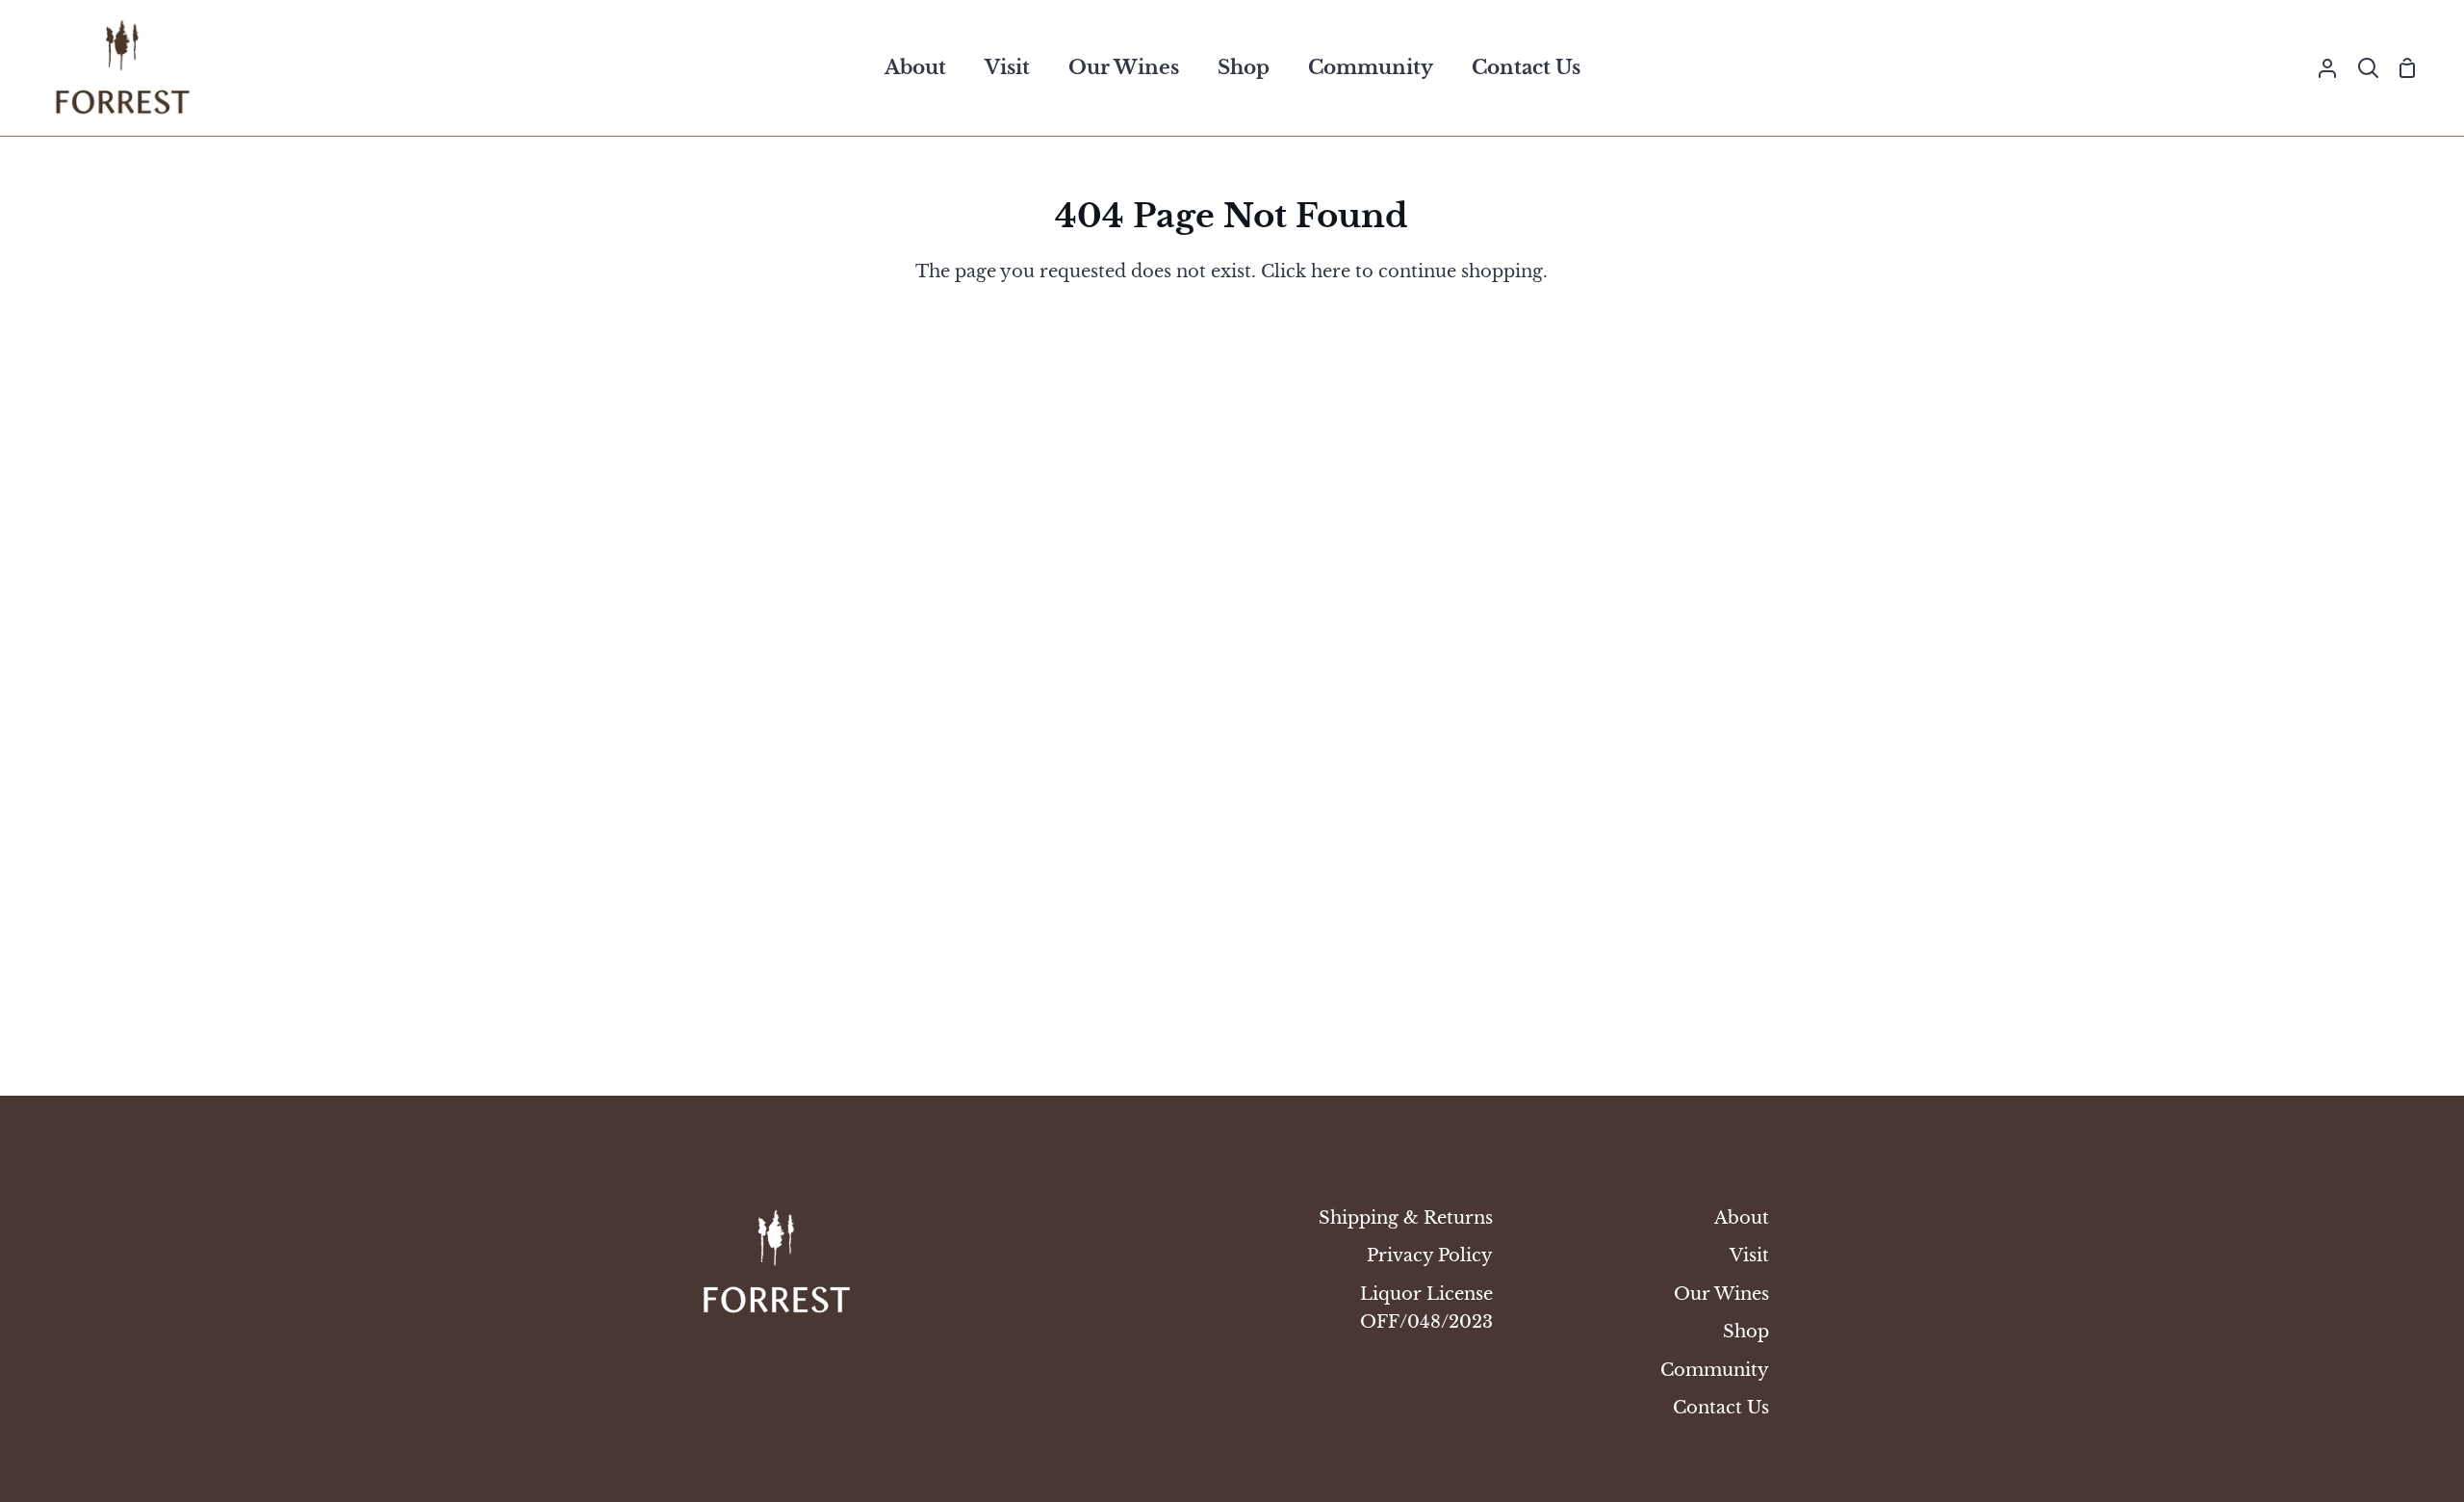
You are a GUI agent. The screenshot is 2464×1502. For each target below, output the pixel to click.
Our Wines (1721, 1294)
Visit (1749, 1255)
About (1742, 1217)
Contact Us (1721, 1407)
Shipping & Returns (1406, 1217)
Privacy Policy (1430, 1255)
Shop (1746, 1331)
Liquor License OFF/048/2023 (1426, 1308)
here (1331, 271)
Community (1715, 1370)
